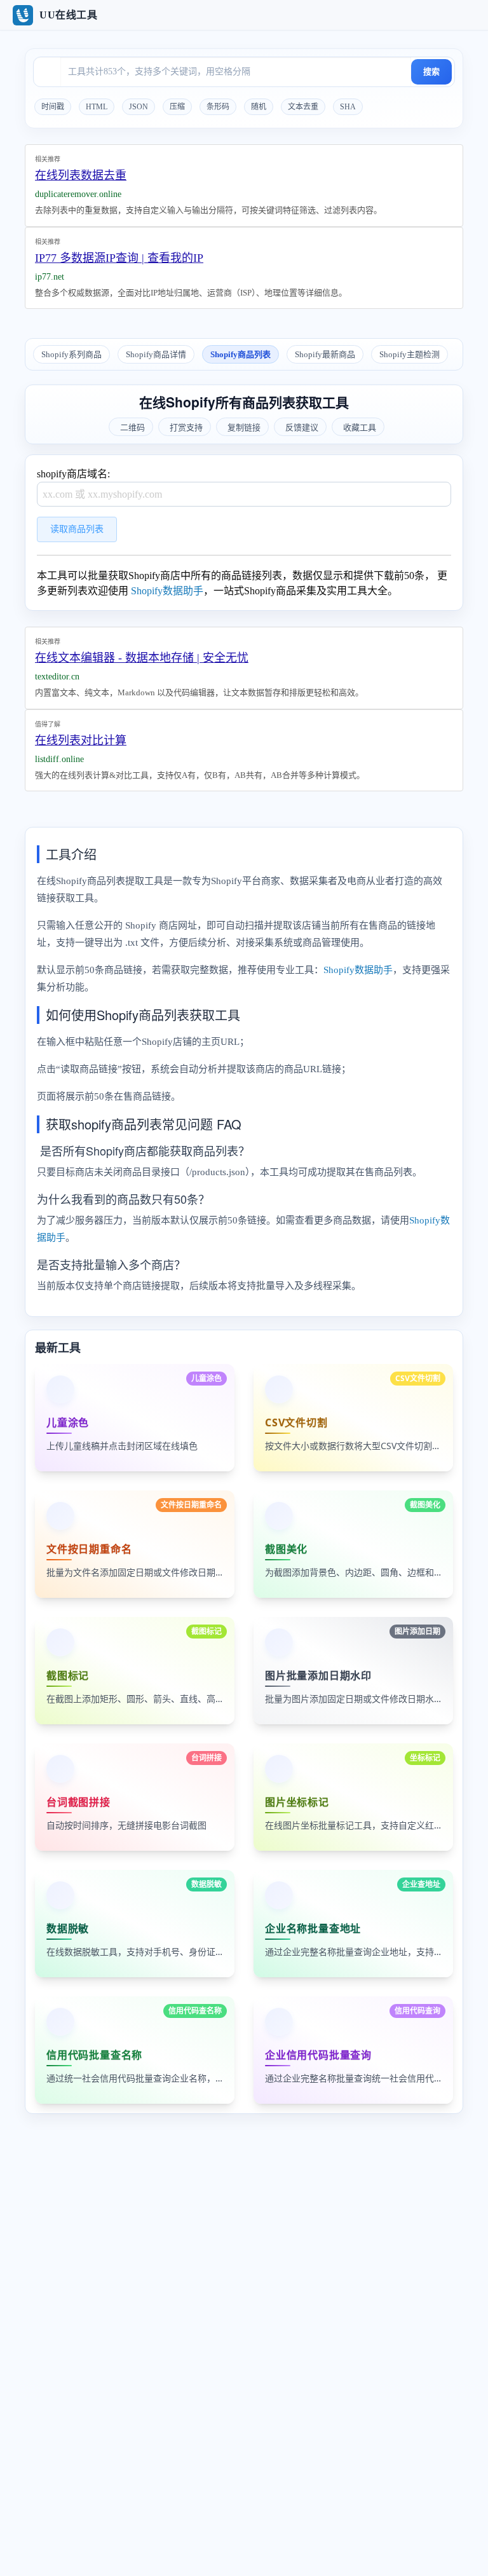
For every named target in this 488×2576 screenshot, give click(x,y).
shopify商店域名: (73, 474)
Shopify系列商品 (71, 354)
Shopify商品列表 (241, 354)
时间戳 (53, 107)
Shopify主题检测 (410, 354)
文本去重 (303, 107)
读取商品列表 (77, 529)
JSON (139, 107)
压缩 (177, 107)
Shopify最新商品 (325, 354)
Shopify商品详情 (156, 354)
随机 (259, 107)
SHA (348, 107)
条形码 (218, 107)
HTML (97, 107)
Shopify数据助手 (167, 591)
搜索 (431, 72)
